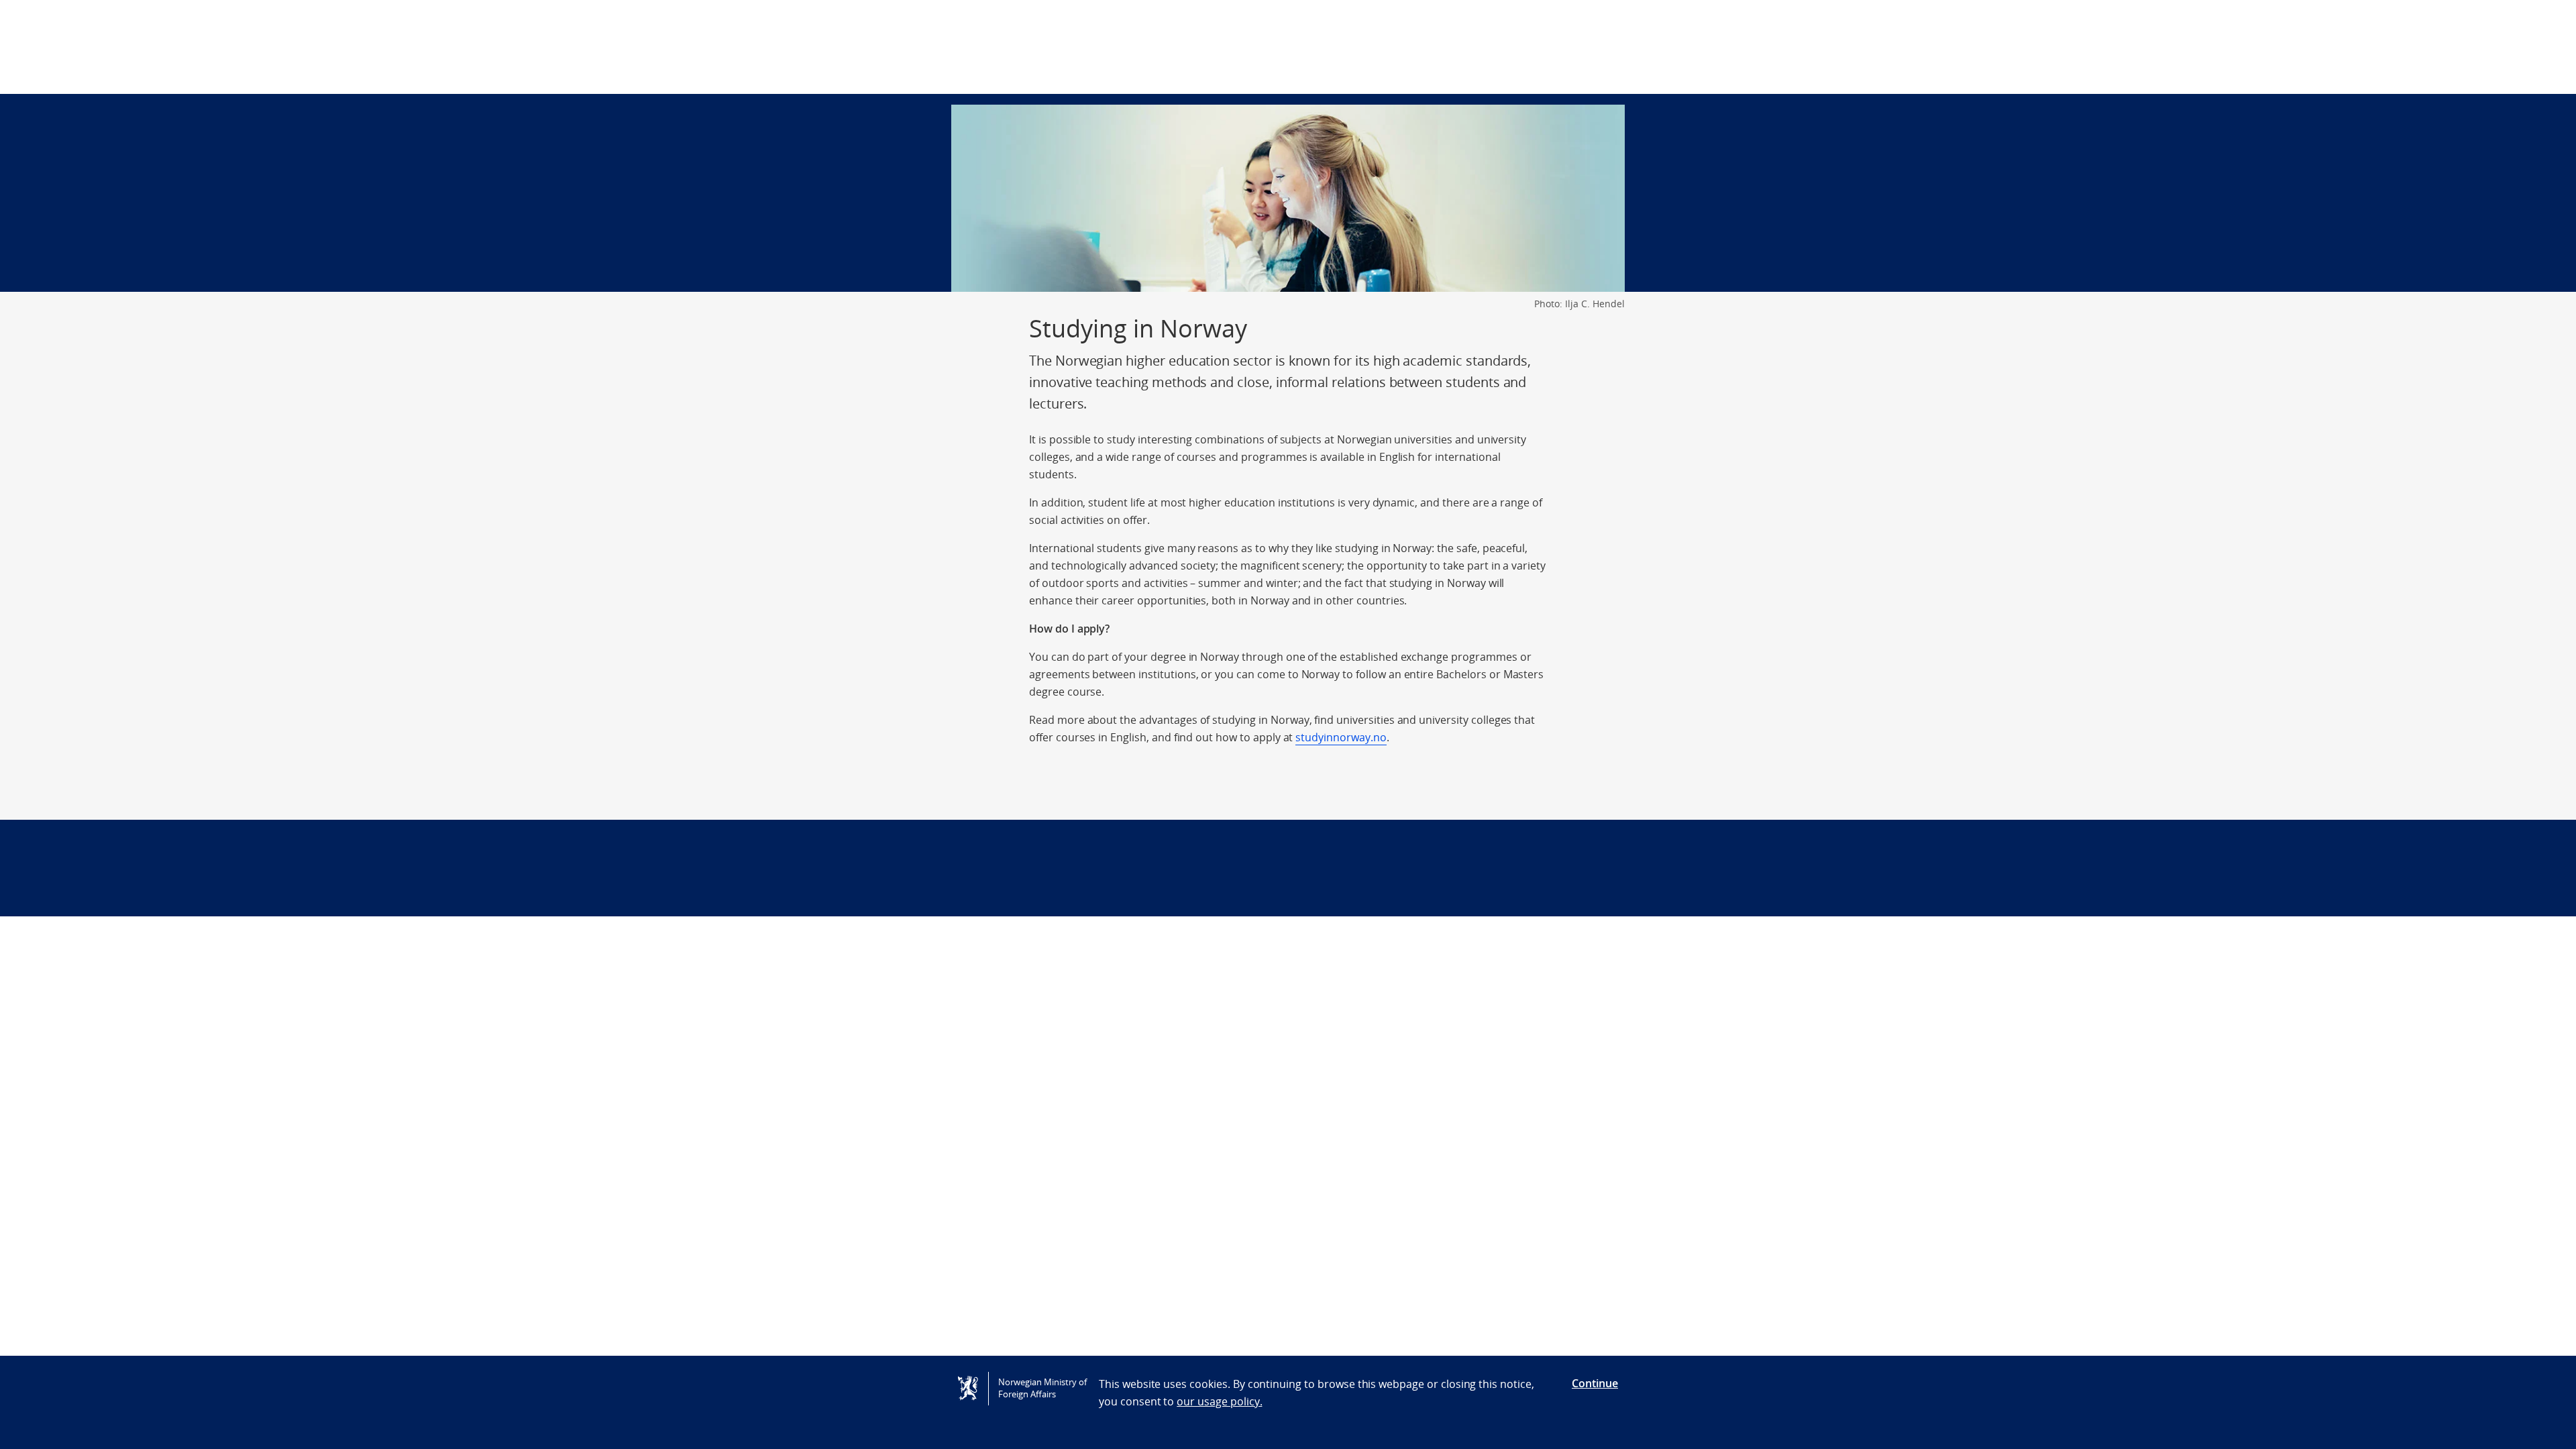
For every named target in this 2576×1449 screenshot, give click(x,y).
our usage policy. (1219, 1401)
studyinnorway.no (1341, 737)
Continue (1595, 1383)
